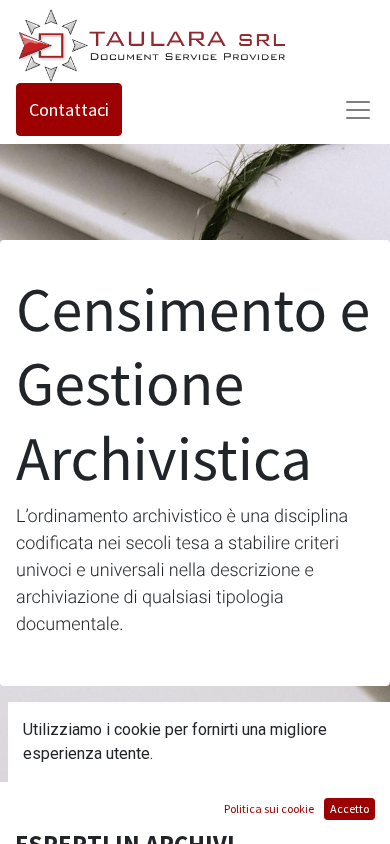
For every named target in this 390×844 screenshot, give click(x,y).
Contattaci (69, 109)
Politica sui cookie (269, 808)
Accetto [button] (349, 808)
